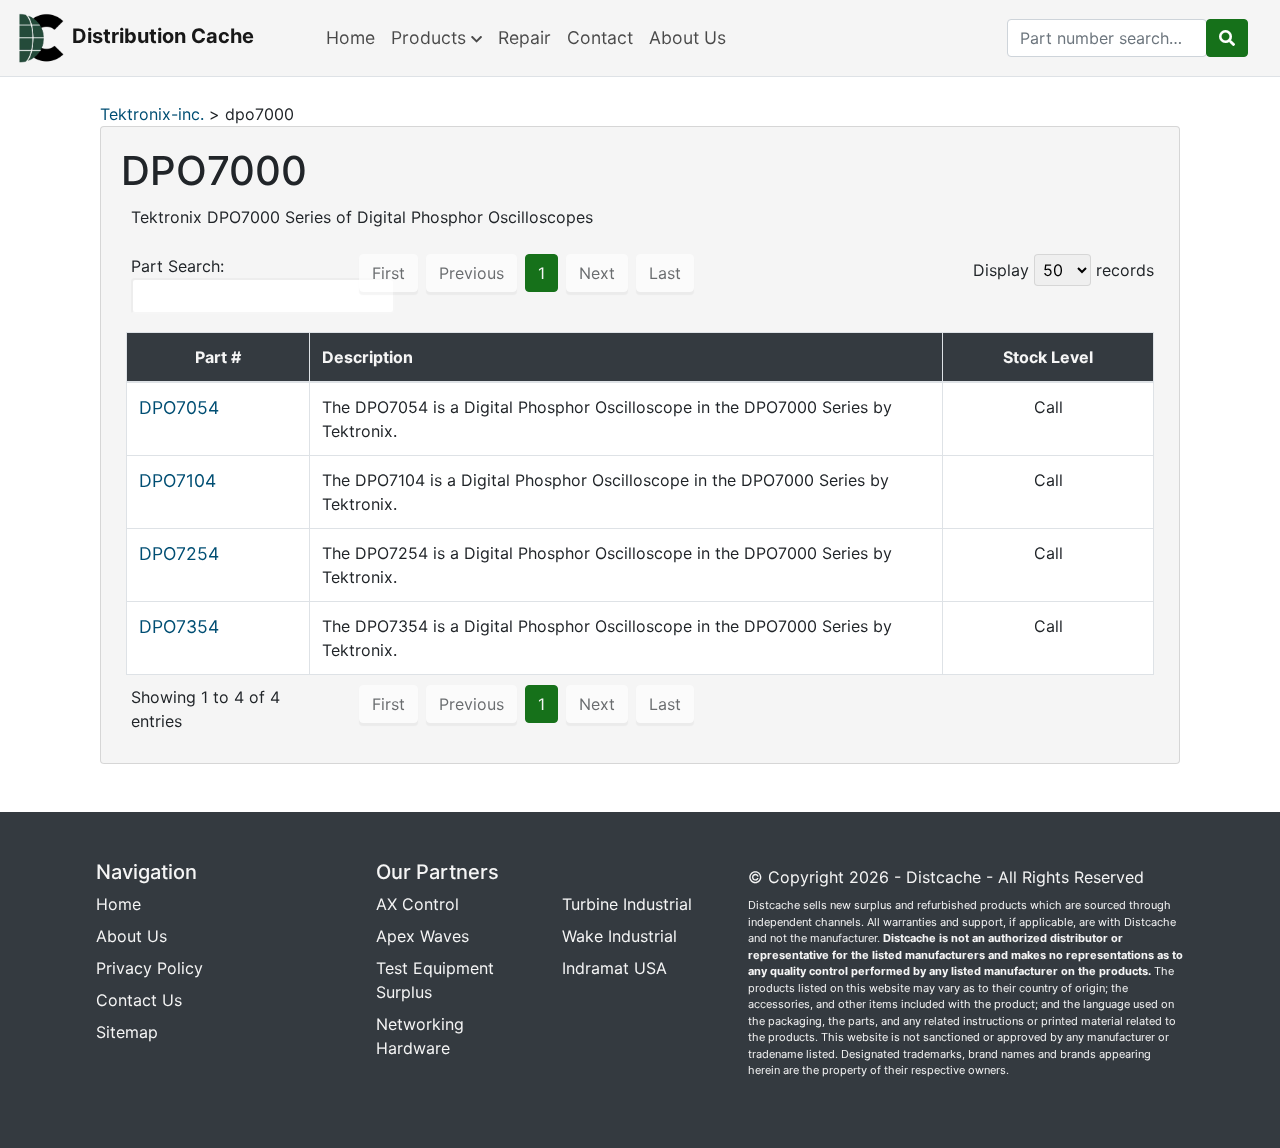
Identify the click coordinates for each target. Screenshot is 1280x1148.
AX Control (417, 904)
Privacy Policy (149, 968)
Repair (524, 37)
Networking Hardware (420, 1036)
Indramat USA (614, 968)
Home (350, 37)
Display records (1063, 270)
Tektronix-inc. (152, 114)
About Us (687, 37)
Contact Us (139, 1000)
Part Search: (177, 266)
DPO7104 (177, 480)
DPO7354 (179, 626)
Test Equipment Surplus (435, 980)
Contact (600, 37)
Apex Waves (422, 936)
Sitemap (127, 1032)
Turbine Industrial (627, 904)
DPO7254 (179, 553)
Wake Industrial (619, 936)
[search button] (1227, 38)
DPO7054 (179, 407)
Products (431, 37)
